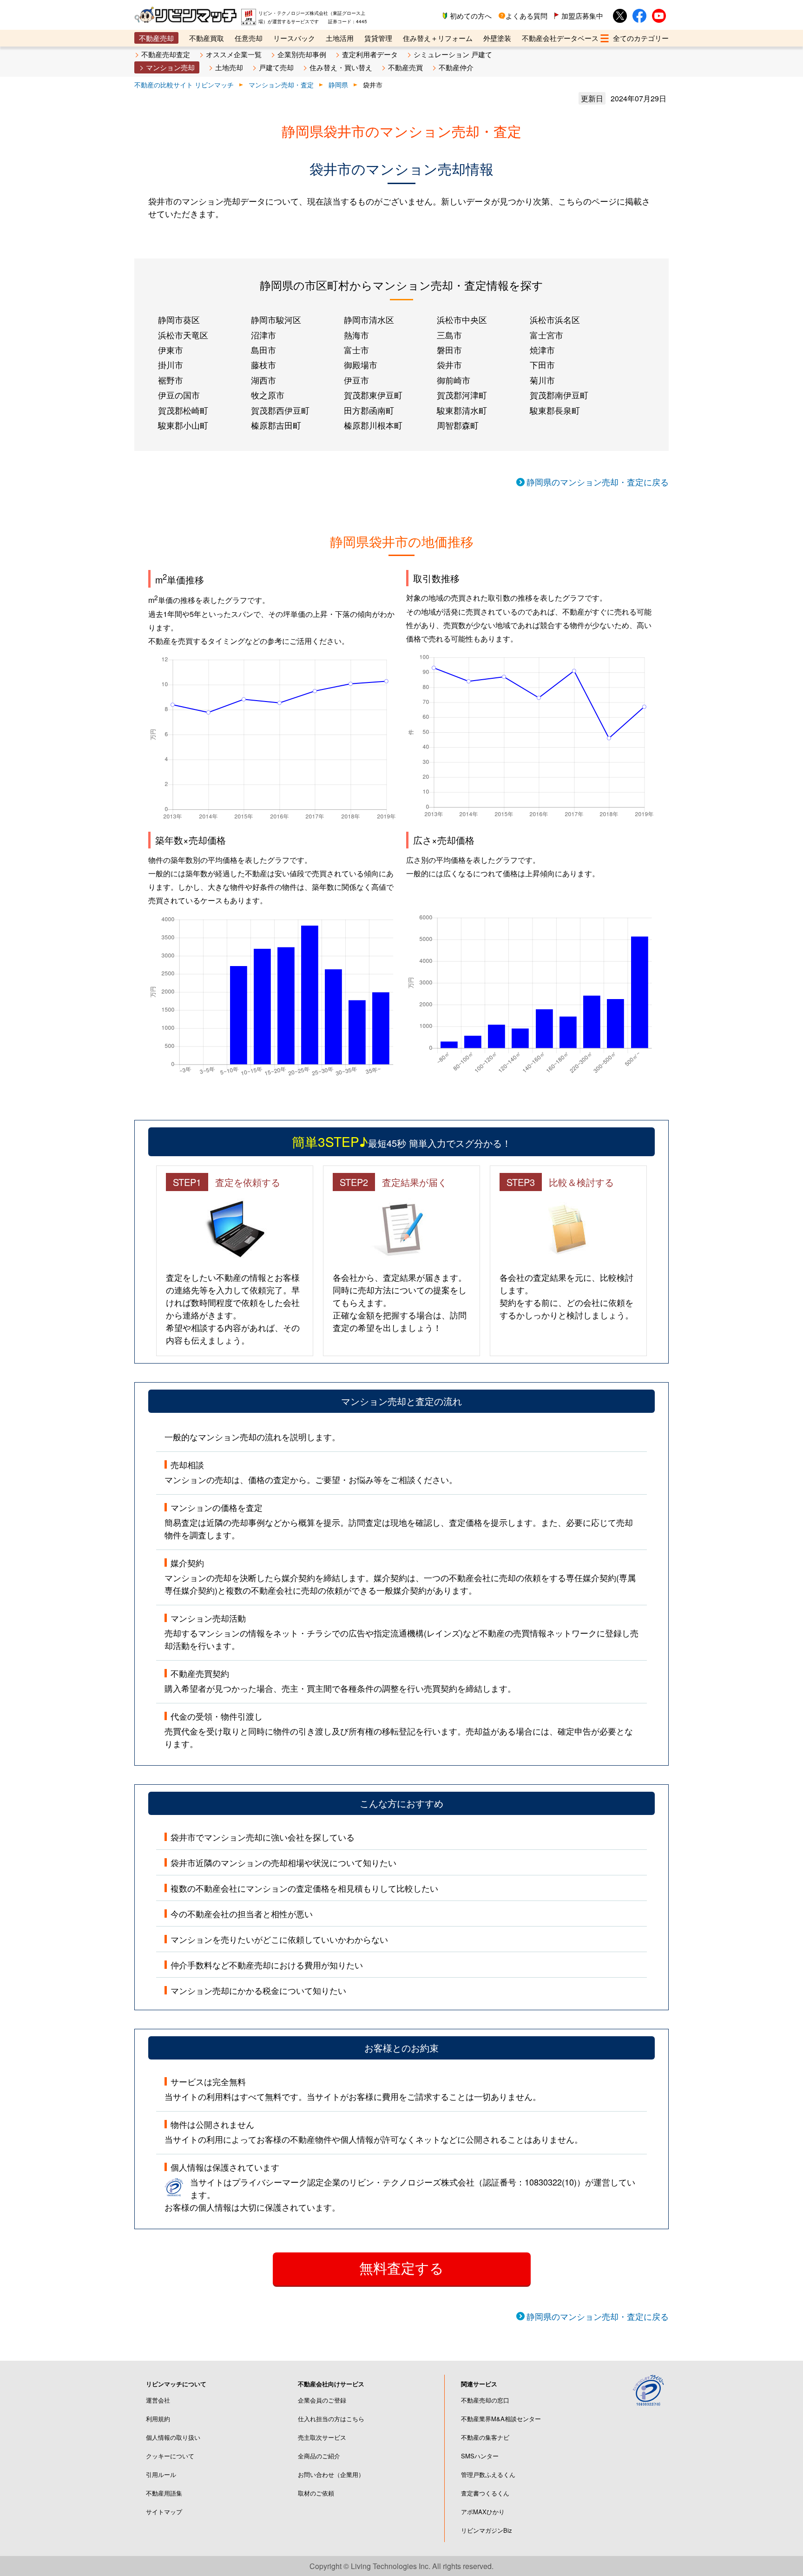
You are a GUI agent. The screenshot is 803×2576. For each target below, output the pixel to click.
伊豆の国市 (179, 395)
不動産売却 (156, 38)
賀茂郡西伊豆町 (280, 410)
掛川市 (171, 364)
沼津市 (263, 335)
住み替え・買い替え (341, 67)
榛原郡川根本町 (373, 425)
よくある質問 (527, 16)
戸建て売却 (276, 67)
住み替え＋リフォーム (438, 38)
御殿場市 (361, 364)
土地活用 (340, 38)
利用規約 (158, 2419)
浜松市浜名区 (555, 319)
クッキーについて (170, 2456)
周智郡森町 (458, 425)
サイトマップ (164, 2512)
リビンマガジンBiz (487, 2530)
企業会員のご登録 (322, 2400)
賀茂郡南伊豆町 (559, 395)
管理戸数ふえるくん (488, 2474)
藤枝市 (263, 364)
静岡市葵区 (179, 319)
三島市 (449, 335)
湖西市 (263, 380)
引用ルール (161, 2474)
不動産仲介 (456, 67)
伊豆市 (356, 380)
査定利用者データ (370, 54)
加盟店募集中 (582, 16)
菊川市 (542, 380)
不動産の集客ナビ (485, 2437)
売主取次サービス (322, 2437)
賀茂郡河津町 (462, 395)
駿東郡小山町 (183, 425)
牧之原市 (268, 395)
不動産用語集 (164, 2493)
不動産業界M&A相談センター (501, 2419)
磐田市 (449, 350)
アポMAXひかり (483, 2512)
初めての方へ (471, 16)
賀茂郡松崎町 (183, 410)
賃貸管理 (378, 38)
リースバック (294, 38)
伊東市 (171, 350)
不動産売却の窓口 (485, 2400)
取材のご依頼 (316, 2493)
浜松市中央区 (462, 319)
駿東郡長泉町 (555, 410)
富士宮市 (546, 335)
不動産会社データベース (560, 38)
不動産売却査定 (166, 54)
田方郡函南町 (369, 410)
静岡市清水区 (369, 319)
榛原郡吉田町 (276, 425)
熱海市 (356, 335)
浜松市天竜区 (183, 335)
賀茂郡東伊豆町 (373, 395)
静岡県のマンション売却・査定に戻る (598, 482)
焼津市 (542, 350)
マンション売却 (170, 67)
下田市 (542, 364)
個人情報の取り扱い (173, 2437)
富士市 (356, 350)
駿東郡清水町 (462, 410)
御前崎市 (454, 380)
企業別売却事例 (302, 54)
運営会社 (158, 2400)
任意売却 (249, 38)
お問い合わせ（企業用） (331, 2474)
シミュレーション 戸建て (453, 54)
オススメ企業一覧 (234, 54)
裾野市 (171, 380)
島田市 (263, 350)
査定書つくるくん (485, 2493)
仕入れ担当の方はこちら (331, 2419)
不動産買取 (207, 38)
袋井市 (449, 364)
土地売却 (229, 67)
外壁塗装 (497, 38)
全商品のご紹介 (319, 2456)
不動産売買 (405, 67)
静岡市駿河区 (276, 319)
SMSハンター (480, 2456)
